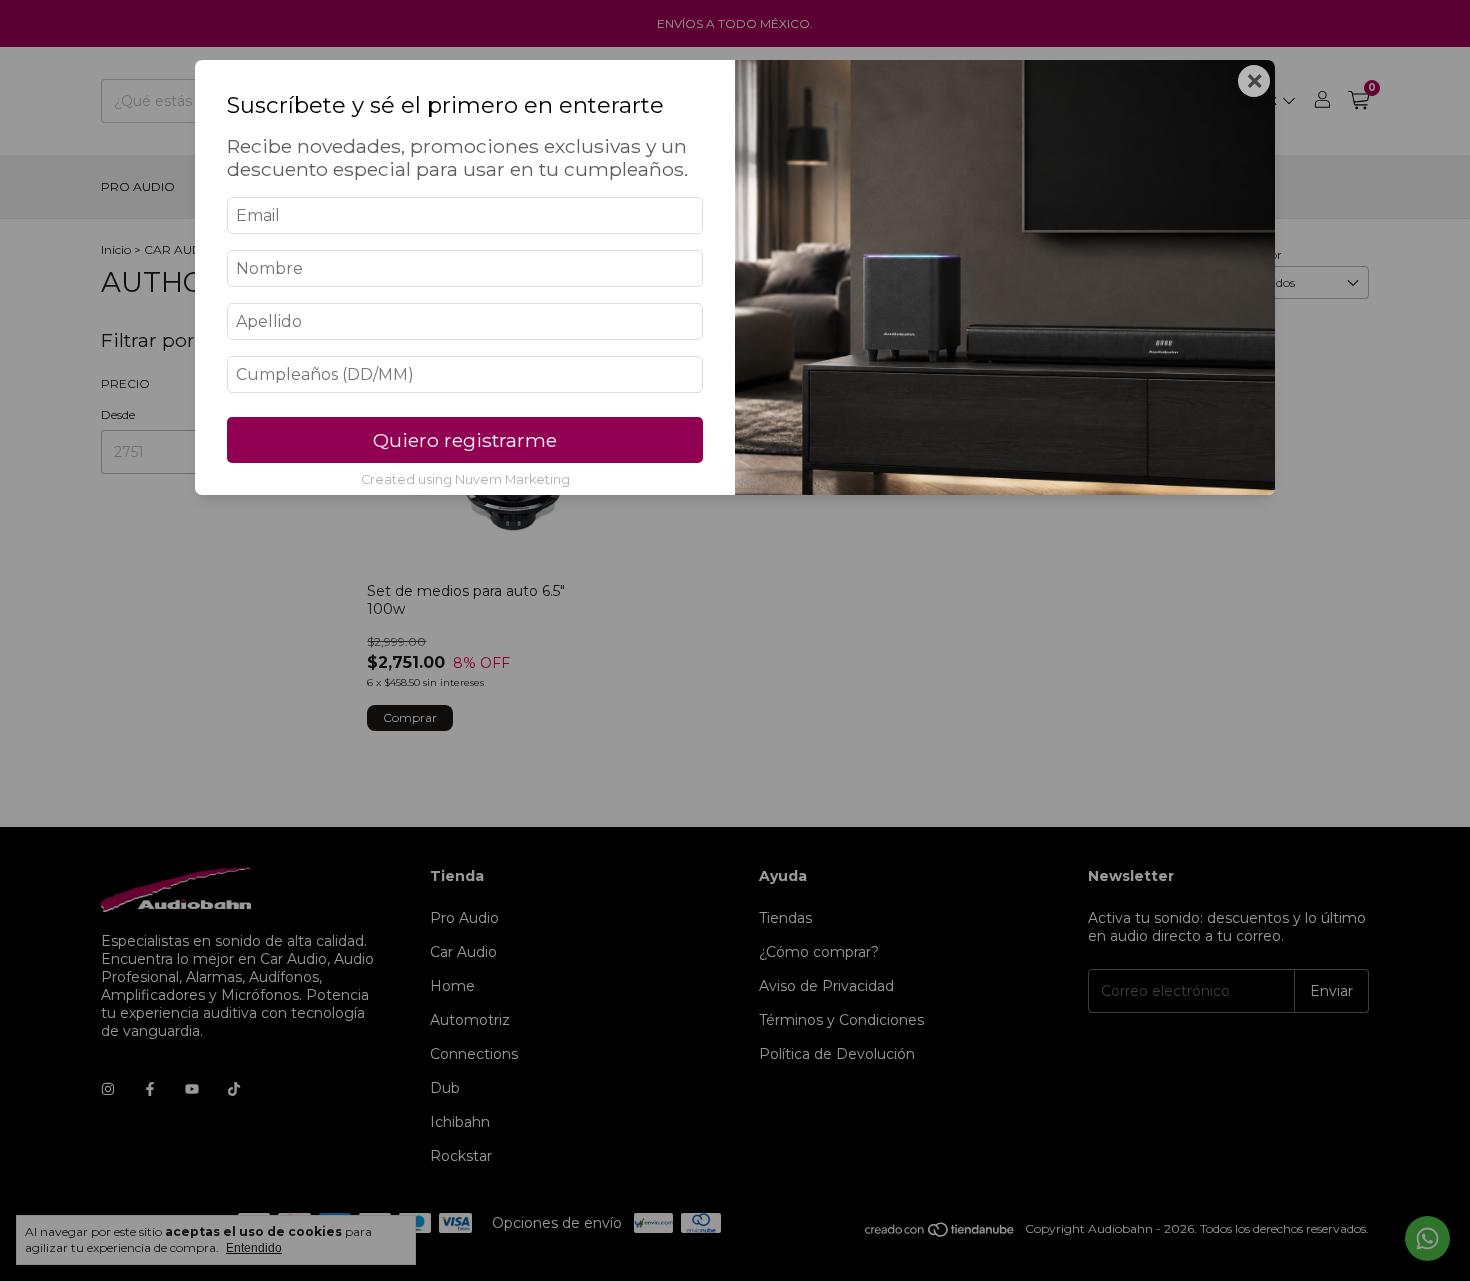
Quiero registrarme (465, 440)
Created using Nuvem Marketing (465, 479)
